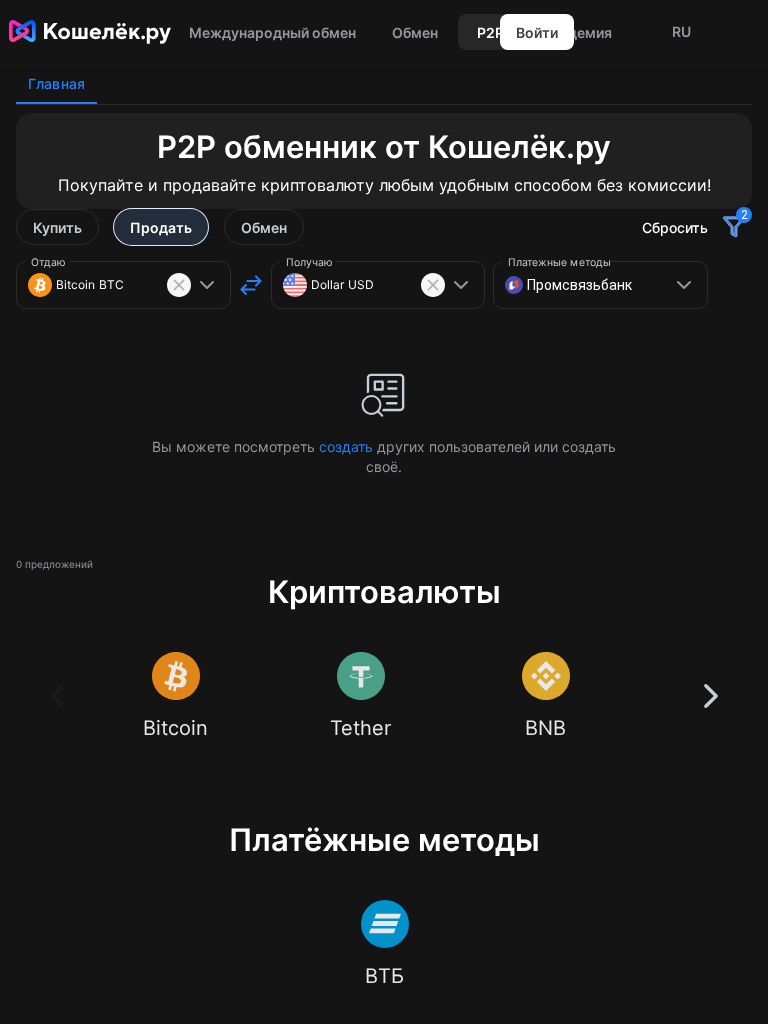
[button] (681, 32)
